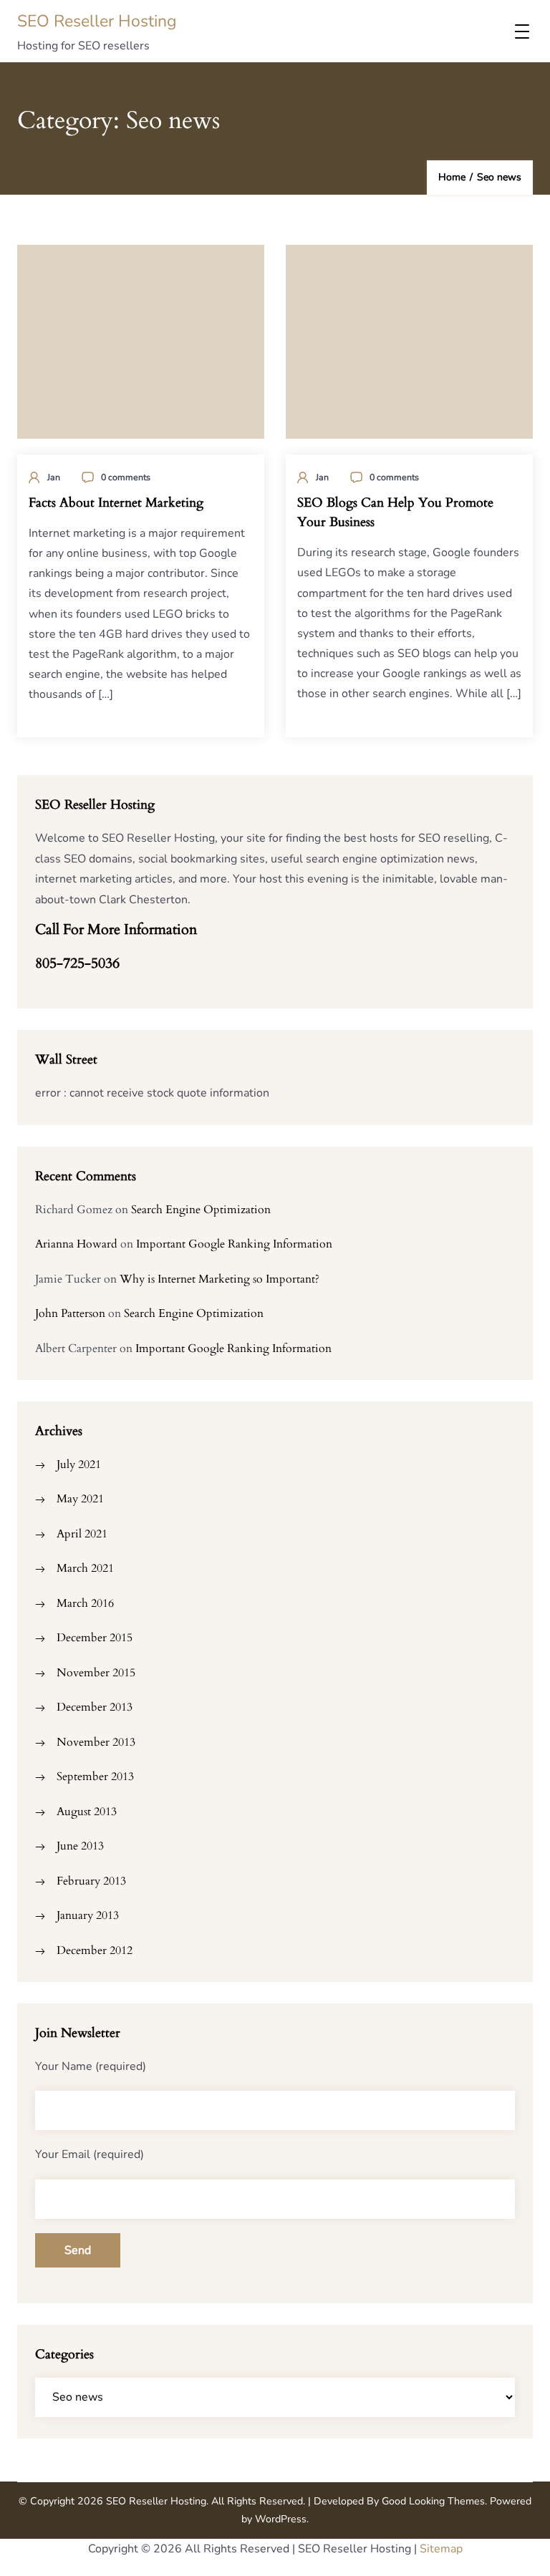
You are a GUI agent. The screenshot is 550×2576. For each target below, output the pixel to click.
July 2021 (79, 1464)
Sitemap (441, 2549)
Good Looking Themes (433, 2501)
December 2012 (95, 1950)
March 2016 (85, 1603)
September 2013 (95, 1777)
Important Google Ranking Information (234, 1244)
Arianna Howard (76, 1244)
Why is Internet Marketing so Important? (219, 1279)
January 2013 (88, 1915)
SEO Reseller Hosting (97, 21)
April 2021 (82, 1534)
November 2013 (96, 1742)
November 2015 (96, 1673)
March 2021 (85, 1568)
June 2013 (80, 1846)
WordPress (281, 2519)
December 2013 (95, 1707)
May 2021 (80, 1499)
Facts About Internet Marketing (116, 503)
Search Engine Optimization (201, 1210)
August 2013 (87, 1812)
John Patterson (70, 1313)
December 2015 (95, 1638)
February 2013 (91, 1881)
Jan (54, 477)
